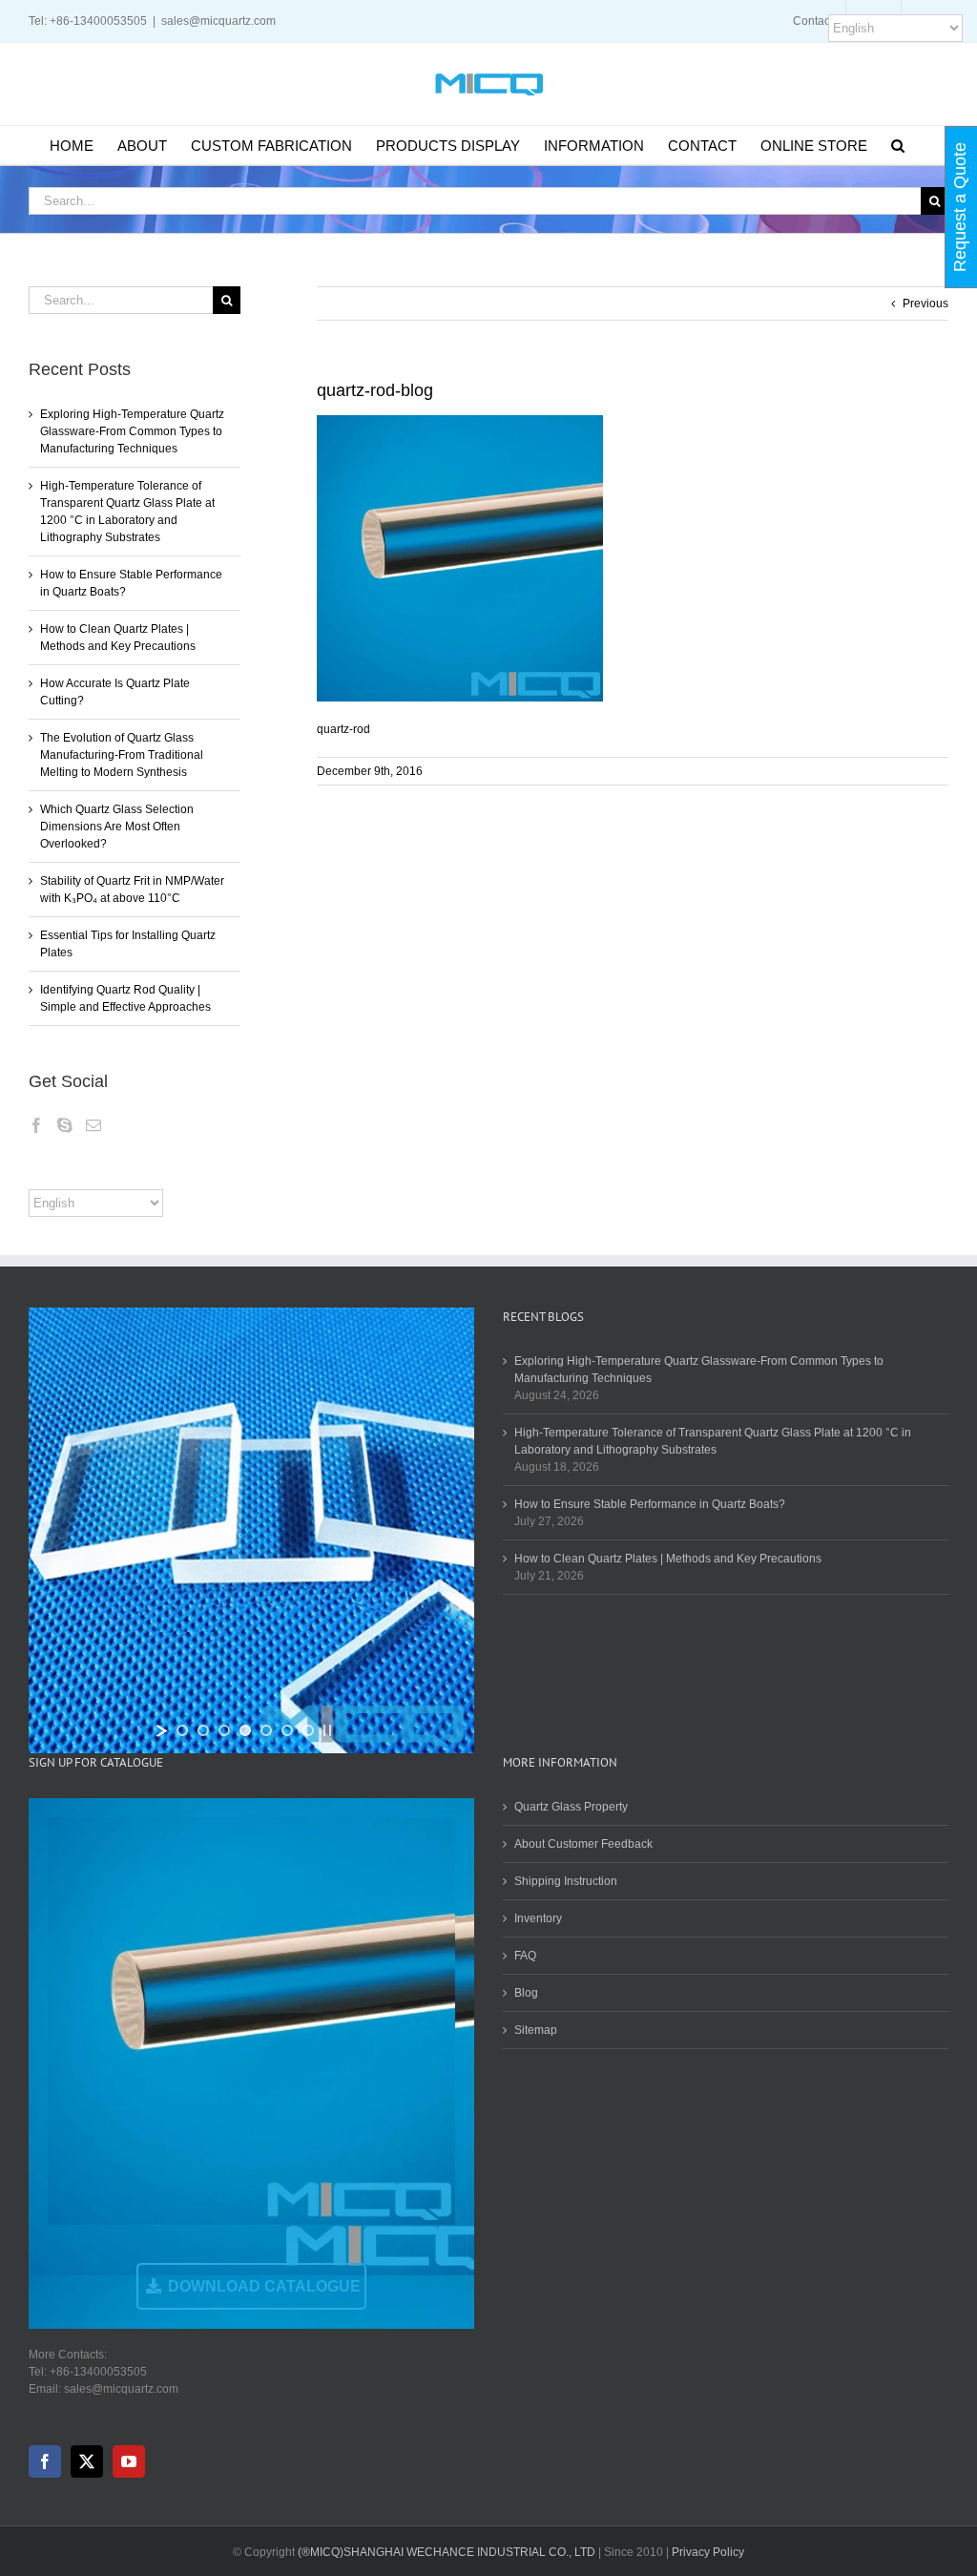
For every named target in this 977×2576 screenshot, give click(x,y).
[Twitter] (87, 2461)
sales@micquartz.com (218, 21)
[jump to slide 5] (266, 1730)
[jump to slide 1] (182, 1730)
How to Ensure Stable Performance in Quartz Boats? (650, 1504)
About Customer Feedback (583, 1844)
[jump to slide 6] (287, 1730)
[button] (898, 145)
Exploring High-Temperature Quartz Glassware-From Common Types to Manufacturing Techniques (132, 431)
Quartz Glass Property (571, 1807)
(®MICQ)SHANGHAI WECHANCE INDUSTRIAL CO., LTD (447, 2552)
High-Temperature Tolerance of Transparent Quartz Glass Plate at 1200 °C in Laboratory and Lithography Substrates (713, 1441)
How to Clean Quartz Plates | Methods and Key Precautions (668, 1559)
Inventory (538, 1918)
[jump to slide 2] (203, 1730)
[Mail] (94, 1125)
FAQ (525, 1956)
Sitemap (536, 2030)
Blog (526, 1993)
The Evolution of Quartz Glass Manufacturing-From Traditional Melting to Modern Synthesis (122, 755)
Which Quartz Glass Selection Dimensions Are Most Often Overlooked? (117, 827)
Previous (925, 304)
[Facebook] (36, 1125)
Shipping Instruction (566, 1881)
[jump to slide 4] (245, 1730)
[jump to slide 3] (224, 1730)
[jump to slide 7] (308, 1730)
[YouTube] (129, 2461)
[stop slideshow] (327, 1730)
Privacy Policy (708, 2552)
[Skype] (65, 1125)
